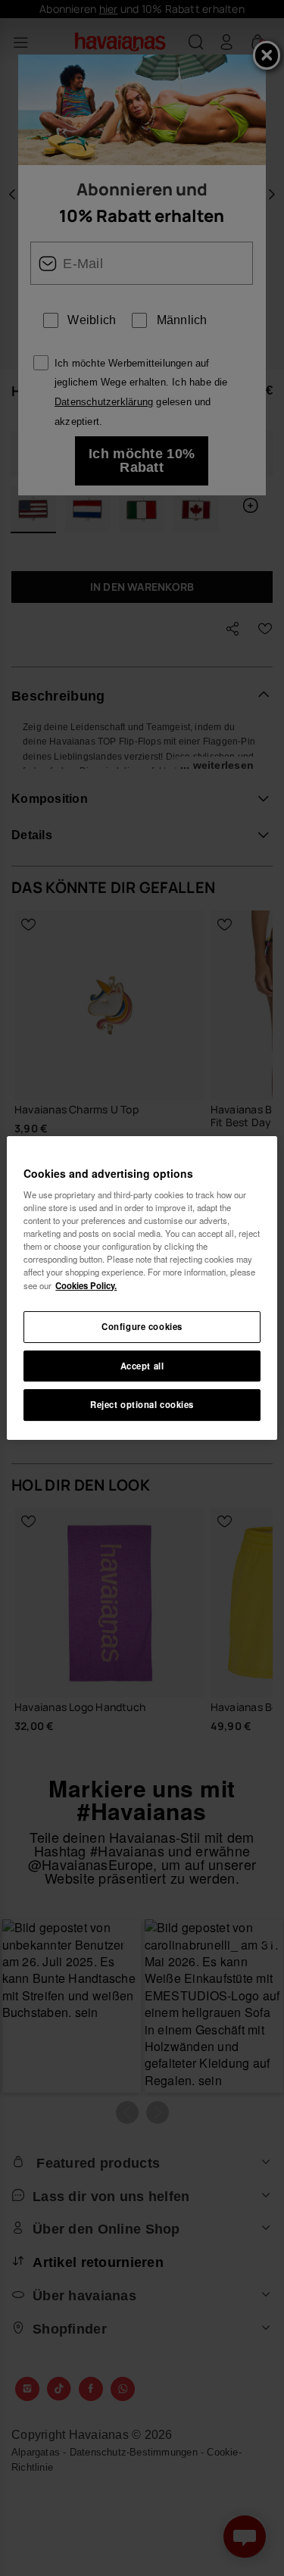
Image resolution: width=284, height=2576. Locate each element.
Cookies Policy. (86, 1285)
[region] (142, 1288)
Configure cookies (142, 1326)
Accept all (142, 1366)
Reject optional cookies (142, 1405)
